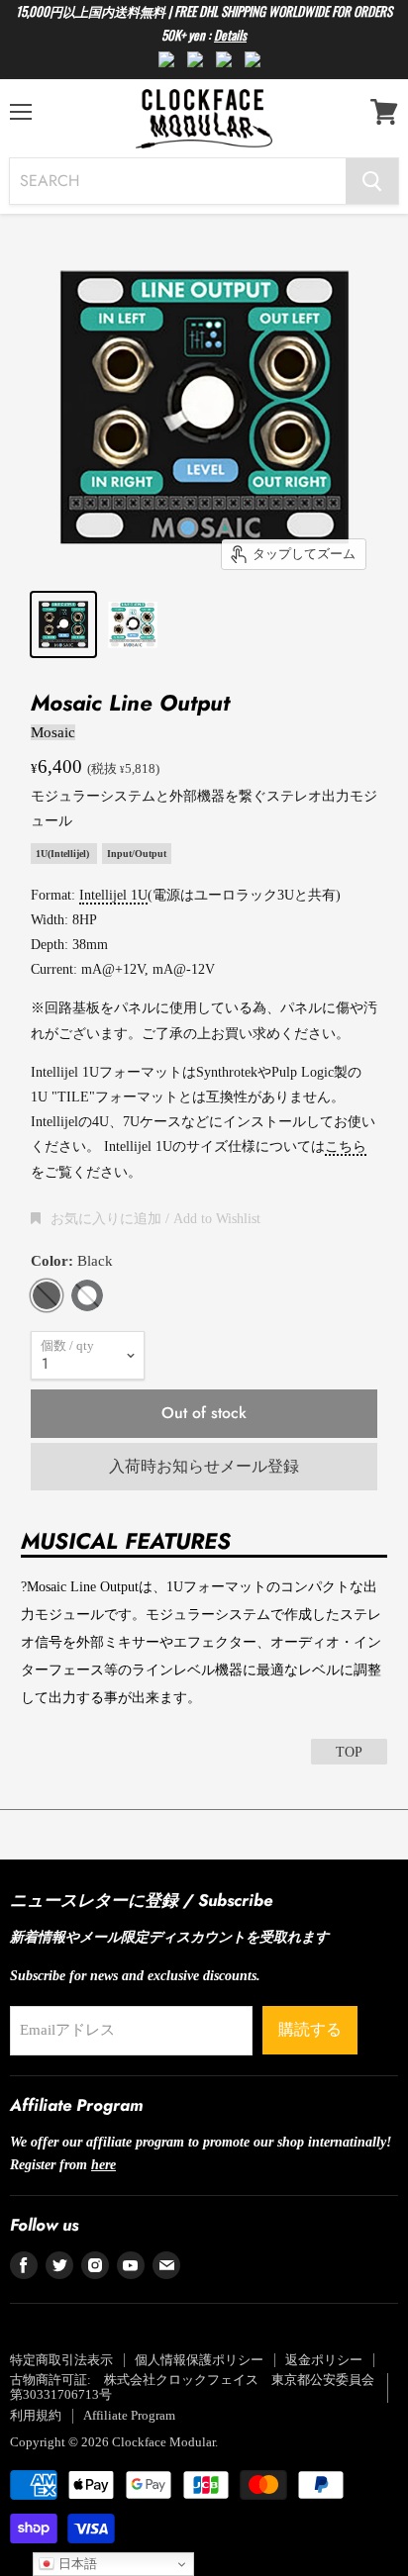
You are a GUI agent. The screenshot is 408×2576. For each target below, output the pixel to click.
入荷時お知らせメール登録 (204, 1466)
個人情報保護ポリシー (199, 2360)
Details (230, 35)
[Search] (372, 181)
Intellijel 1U (113, 895)
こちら (346, 1146)
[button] (146, 1218)
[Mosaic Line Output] (63, 624)
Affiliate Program (129, 2415)
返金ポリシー (324, 2360)
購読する (310, 2029)
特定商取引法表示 (61, 2360)
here (103, 2164)
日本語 (76, 2564)
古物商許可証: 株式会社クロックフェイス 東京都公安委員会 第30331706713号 (199, 2387)
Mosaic (53, 732)
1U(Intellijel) (64, 854)
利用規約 (36, 2415)
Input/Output (137, 854)
